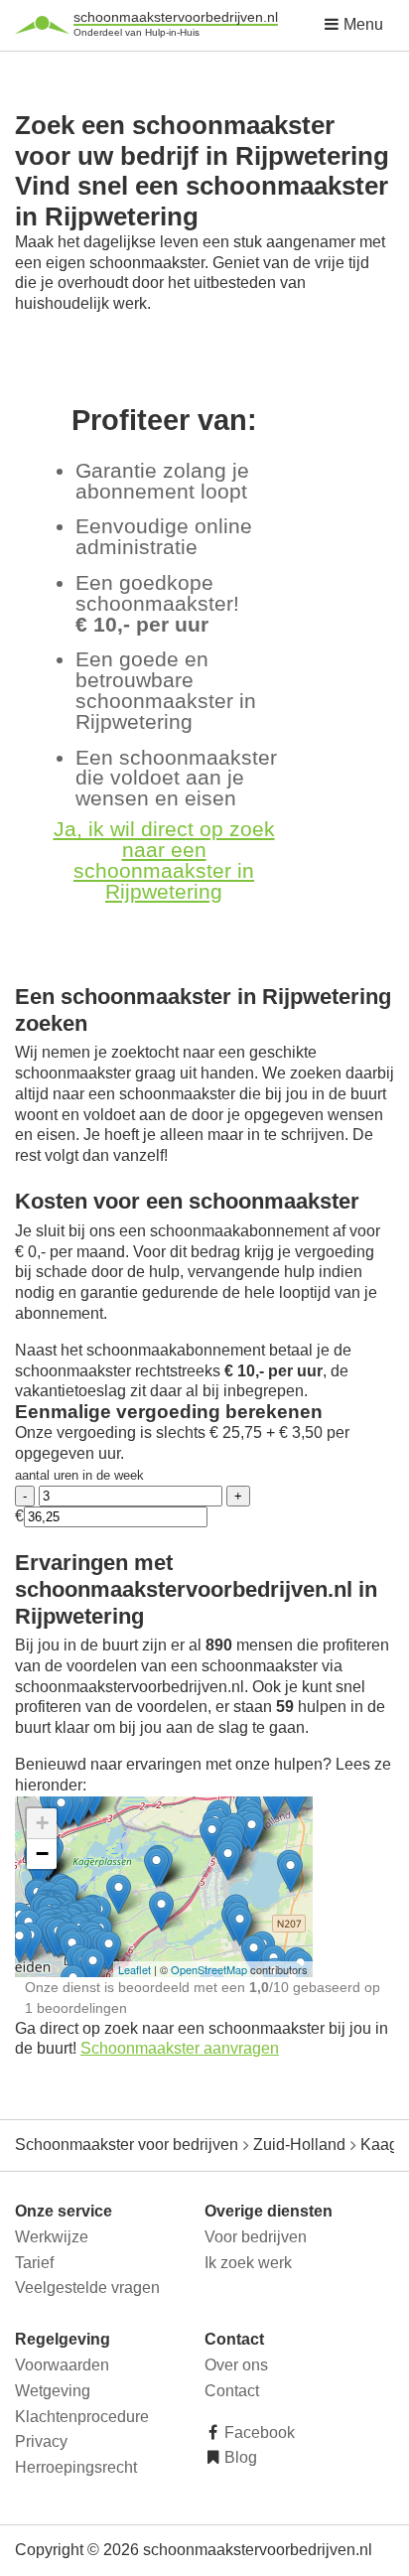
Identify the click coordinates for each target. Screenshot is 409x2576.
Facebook (258, 2433)
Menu (361, 24)
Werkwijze (52, 2237)
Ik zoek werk (248, 2263)
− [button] (42, 1854)
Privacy (41, 2441)
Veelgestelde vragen (87, 2288)
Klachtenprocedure (82, 2417)
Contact (232, 2391)
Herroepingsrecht (76, 2467)
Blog (239, 2457)
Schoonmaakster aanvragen (180, 2048)
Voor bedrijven (256, 2237)
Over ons (236, 2365)
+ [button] (42, 1823)
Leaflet (135, 1969)
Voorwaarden (62, 2365)
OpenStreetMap (209, 1969)
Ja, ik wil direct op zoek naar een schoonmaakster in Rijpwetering (164, 859)
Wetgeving (53, 2391)
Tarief (34, 2263)
